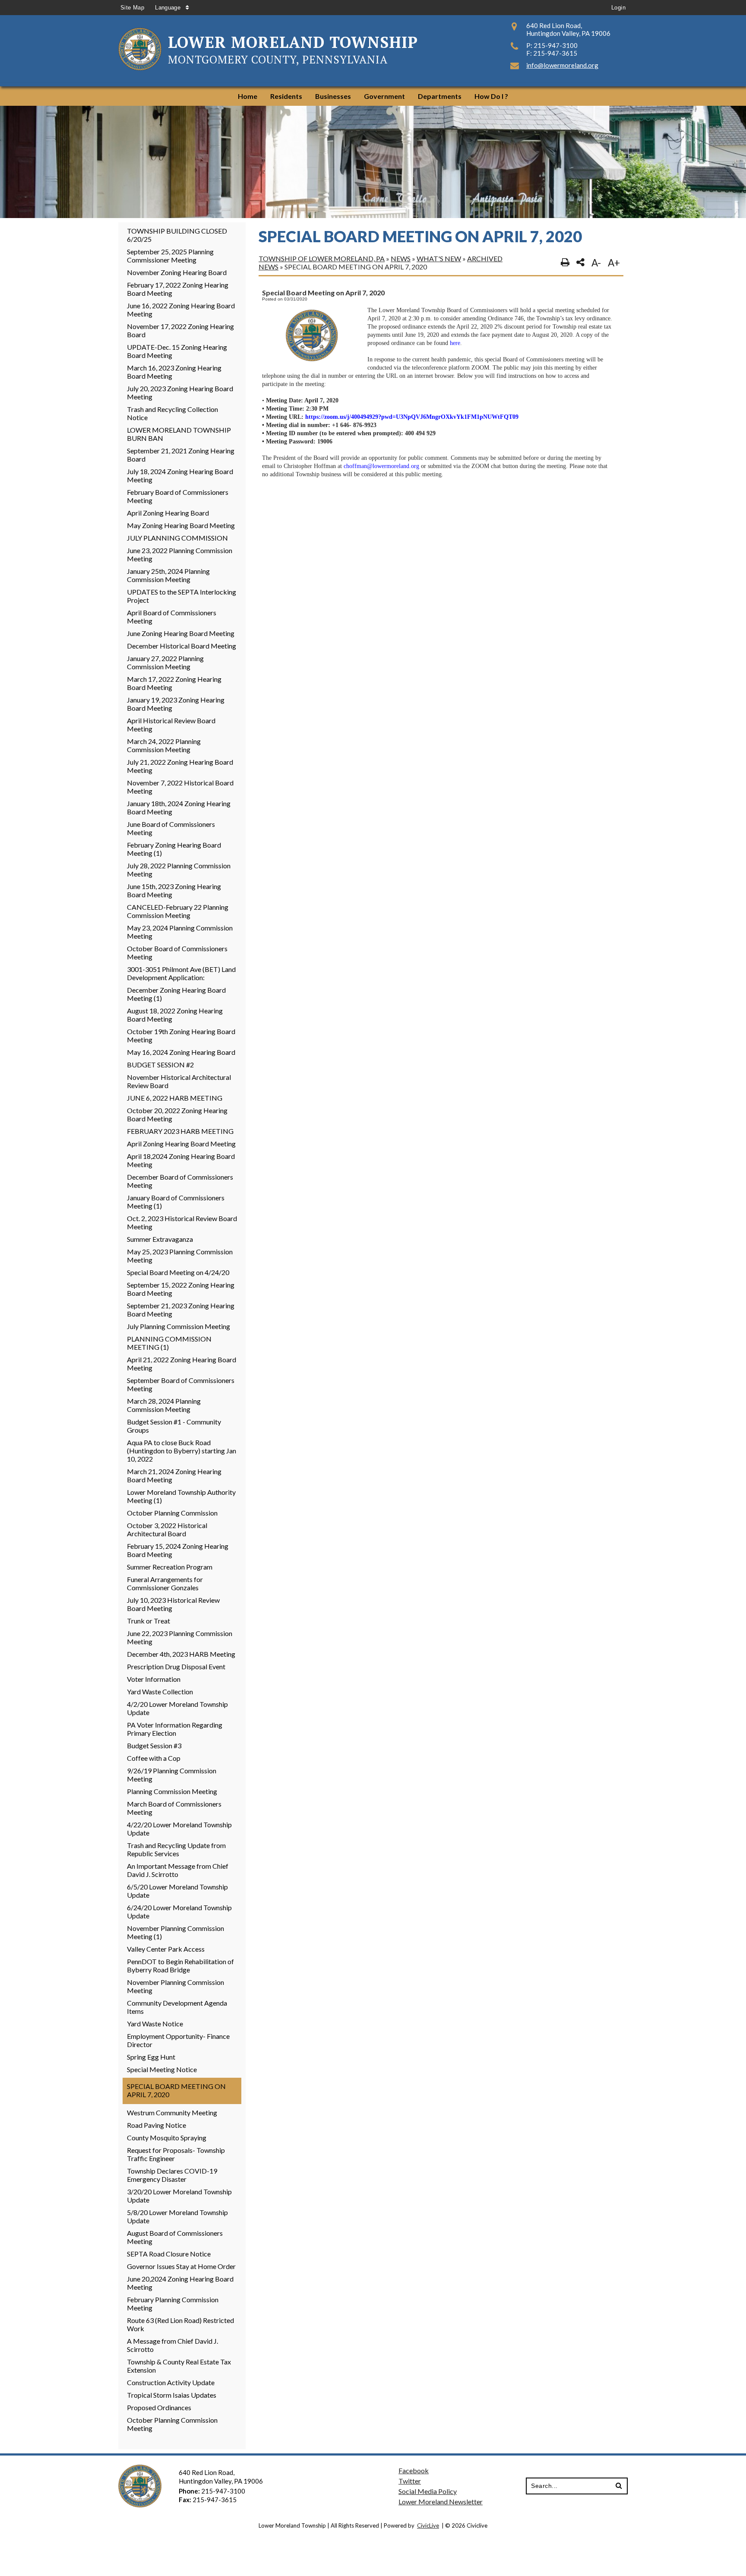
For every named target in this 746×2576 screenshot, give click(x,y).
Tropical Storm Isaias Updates (172, 2395)
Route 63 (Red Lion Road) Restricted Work (180, 2324)
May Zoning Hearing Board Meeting (181, 525)
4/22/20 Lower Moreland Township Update (179, 1829)
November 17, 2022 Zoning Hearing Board (180, 330)
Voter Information (154, 1679)
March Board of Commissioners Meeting (174, 1808)
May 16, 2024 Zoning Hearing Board (181, 1052)
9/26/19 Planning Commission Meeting (172, 1775)
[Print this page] (565, 263)
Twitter (410, 2481)
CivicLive (428, 2525)
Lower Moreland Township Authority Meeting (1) (181, 1496)
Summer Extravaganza (160, 1239)
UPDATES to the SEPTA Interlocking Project (182, 596)
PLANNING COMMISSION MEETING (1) (169, 1343)
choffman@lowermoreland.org (381, 466)
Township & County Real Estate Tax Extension (179, 2366)
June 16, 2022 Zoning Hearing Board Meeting (181, 310)
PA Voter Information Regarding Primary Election (175, 1729)
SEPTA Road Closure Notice (169, 2254)
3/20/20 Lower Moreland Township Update (179, 2196)
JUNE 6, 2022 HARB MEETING (175, 1098)
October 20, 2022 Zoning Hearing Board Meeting (177, 1114)
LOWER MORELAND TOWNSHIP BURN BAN (179, 434)
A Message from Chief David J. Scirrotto (172, 2345)
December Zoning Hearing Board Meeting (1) (176, 994)
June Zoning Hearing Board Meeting (181, 633)
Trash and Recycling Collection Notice (172, 413)
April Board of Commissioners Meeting (172, 617)
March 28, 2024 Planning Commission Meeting (164, 1405)
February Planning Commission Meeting (173, 2304)
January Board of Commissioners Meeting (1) (176, 1202)
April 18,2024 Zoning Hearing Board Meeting (181, 1160)
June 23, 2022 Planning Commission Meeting (180, 554)
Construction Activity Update (171, 2382)
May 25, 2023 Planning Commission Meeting (180, 1256)
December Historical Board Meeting (182, 646)
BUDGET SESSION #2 (160, 1065)
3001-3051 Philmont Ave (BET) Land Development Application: (181, 973)
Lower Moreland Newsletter (441, 2502)
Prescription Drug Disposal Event (176, 1666)
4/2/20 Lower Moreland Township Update (177, 1708)
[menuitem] (248, 96)
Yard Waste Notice (155, 2024)
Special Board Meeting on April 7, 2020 (176, 2090)
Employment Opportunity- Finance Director (178, 2040)
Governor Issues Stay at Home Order (181, 2266)
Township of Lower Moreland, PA (322, 258)
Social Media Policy (428, 2491)
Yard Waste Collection (160, 1691)
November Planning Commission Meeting (175, 1986)
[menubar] (373, 96)
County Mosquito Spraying (167, 2138)
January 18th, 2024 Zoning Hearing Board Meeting (179, 807)
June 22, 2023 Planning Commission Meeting (180, 1637)
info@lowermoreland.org (562, 65)
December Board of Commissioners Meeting (180, 1181)
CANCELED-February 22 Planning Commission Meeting (178, 911)
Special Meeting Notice (162, 2069)
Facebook (414, 2470)
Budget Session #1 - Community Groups (174, 1426)
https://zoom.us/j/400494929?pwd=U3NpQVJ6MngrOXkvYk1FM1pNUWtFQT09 (412, 417)
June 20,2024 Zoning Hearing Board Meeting (180, 2283)
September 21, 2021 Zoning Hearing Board (181, 455)
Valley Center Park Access (166, 1949)
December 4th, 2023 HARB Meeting (181, 1654)
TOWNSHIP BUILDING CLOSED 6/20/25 (177, 235)
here (455, 343)
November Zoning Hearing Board (177, 272)
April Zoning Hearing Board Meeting (181, 1144)
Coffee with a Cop (154, 1758)
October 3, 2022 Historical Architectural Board (167, 1529)
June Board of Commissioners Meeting (171, 828)
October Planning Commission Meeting (172, 2424)
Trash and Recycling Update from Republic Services (176, 1849)
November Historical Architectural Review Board (179, 1081)
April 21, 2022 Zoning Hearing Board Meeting (182, 1364)
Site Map (132, 8)
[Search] (619, 2486)
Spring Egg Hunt (151, 2057)
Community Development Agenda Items (177, 2007)
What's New (439, 258)
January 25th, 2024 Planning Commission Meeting (168, 575)
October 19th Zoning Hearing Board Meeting (181, 1035)
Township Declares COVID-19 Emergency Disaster (172, 2175)
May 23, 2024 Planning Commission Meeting (180, 932)
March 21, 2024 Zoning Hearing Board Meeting (174, 1475)
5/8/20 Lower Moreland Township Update (177, 2216)
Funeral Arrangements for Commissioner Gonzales (165, 1583)
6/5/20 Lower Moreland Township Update (177, 1891)
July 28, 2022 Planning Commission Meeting (179, 870)
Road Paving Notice (156, 2125)
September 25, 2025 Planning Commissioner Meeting (170, 256)
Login (618, 8)
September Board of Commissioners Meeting (181, 1384)
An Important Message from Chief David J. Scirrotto (178, 1870)
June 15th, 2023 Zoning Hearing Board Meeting (174, 890)
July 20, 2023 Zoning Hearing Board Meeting (180, 392)
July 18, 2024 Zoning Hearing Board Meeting (180, 475)
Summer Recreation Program (170, 1567)
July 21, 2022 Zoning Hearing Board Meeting (180, 766)
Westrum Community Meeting (172, 2112)
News (401, 258)
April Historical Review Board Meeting (171, 725)
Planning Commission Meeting (172, 1791)
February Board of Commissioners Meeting (178, 496)
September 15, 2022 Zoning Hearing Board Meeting (181, 1289)
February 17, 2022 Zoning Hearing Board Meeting (178, 289)
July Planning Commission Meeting (179, 1326)
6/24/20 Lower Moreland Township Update (179, 1911)
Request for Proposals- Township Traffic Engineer (176, 2154)
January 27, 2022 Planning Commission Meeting (165, 662)
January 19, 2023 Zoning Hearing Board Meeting (176, 704)
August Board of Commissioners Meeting (175, 2237)
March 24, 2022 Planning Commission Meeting (164, 745)
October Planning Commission (172, 1513)
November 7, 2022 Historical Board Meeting (180, 787)
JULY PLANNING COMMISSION (177, 538)
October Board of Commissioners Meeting (177, 953)
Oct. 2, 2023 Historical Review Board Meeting (182, 1222)
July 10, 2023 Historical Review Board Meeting (173, 1604)
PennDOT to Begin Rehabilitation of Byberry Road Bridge (180, 1965)
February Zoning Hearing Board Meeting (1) (174, 849)
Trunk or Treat (149, 1621)
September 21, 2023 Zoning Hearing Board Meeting (181, 1310)
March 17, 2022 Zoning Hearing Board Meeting (174, 683)
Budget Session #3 (154, 1745)
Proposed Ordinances (159, 2407)
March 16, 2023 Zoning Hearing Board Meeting (174, 372)
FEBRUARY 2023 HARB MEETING (180, 1131)
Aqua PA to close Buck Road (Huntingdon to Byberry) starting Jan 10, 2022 (182, 1451)
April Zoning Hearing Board (168, 513)
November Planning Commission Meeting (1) (175, 1932)
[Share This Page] (580, 263)
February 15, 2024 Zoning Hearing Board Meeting (178, 1550)
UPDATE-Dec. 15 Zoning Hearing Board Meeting (177, 351)
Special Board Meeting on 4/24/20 (178, 1272)
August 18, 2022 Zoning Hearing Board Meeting (175, 1015)
